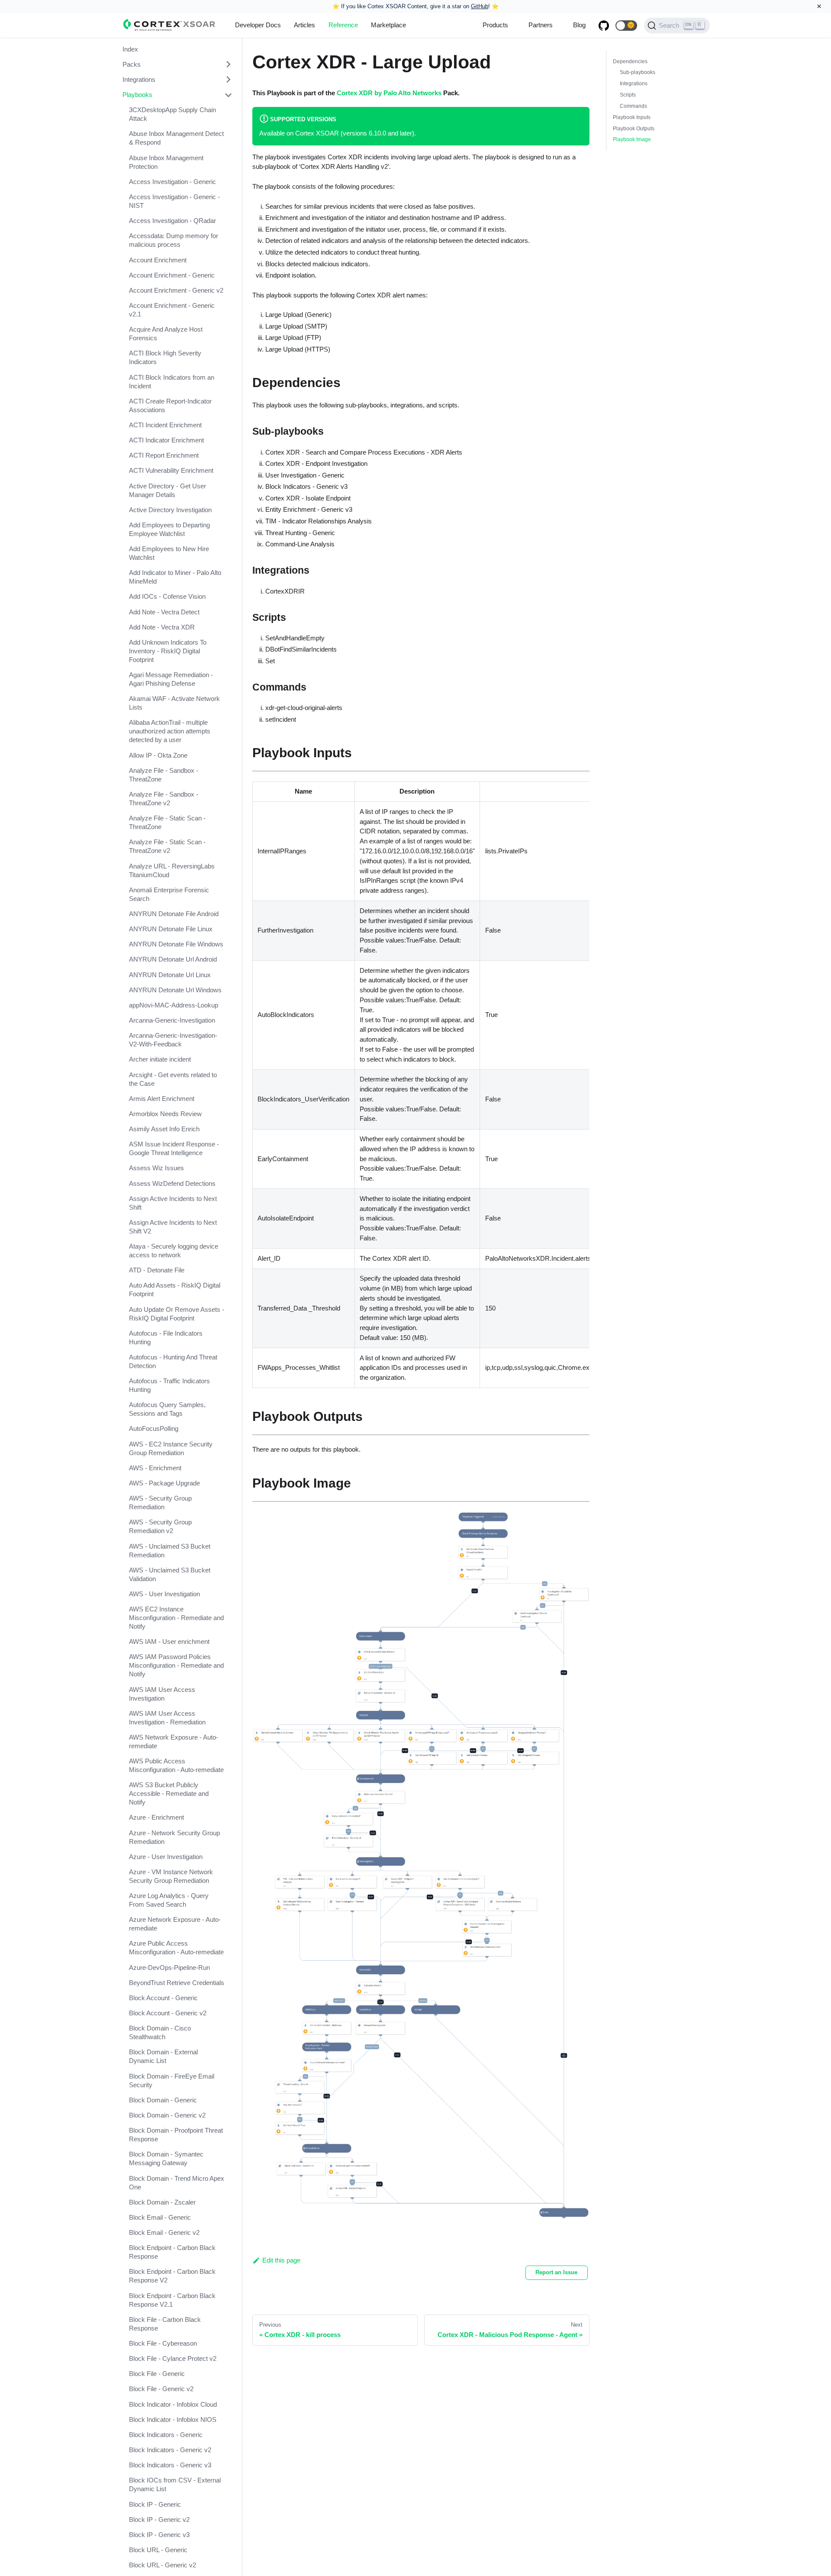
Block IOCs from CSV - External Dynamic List (175, 2485)
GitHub (480, 6)
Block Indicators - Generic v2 (170, 2450)
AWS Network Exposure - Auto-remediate (174, 1742)
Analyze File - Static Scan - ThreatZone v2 (167, 847)
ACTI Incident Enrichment (165, 425)
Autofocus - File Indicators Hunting (166, 1338)
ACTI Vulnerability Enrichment (171, 471)
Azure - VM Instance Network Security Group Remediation (171, 1876)
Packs (132, 64)
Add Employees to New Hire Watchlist (169, 554)
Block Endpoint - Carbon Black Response (172, 2252)
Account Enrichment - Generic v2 (176, 290)
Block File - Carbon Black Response (165, 2324)
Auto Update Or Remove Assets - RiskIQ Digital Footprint (177, 1314)
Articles (304, 25)
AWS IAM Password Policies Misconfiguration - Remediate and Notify (176, 1666)
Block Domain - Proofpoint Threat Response (176, 2135)
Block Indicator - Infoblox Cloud (173, 2404)
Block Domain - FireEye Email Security (172, 2080)
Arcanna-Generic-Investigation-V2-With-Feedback (173, 1040)
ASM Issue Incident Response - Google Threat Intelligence (174, 1149)
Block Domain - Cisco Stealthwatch (160, 2033)
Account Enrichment (158, 260)
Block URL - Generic (158, 2550)
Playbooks (137, 95)
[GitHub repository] (604, 26)
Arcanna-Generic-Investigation (172, 1021)
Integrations (139, 79)
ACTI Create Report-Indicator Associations (170, 405)
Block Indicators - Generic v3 (170, 2465)
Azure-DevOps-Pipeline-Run (169, 1968)
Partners (541, 25)
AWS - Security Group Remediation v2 (160, 1527)
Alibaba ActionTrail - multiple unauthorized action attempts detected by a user (170, 731)
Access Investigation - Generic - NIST (174, 201)
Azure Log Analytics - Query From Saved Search (169, 1900)
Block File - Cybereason (163, 2343)
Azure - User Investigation (166, 1857)
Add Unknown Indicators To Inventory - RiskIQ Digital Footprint (168, 651)
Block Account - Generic (163, 1998)
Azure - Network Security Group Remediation (174, 1837)
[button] (626, 26)
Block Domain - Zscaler (162, 2202)
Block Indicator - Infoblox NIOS (173, 2419)
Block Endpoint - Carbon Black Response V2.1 (172, 2300)
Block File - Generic (157, 2374)
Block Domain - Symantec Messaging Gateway (166, 2159)
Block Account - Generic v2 (168, 2013)
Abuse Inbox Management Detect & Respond (176, 138)
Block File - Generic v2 (161, 2389)
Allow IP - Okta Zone (158, 755)
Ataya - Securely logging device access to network (174, 1251)
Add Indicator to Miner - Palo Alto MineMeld (175, 577)
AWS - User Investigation (164, 1594)
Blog (579, 25)
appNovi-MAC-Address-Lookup (174, 1005)
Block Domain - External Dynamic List (163, 2057)
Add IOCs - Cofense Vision (167, 597)
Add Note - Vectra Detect (164, 612)
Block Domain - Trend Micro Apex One (177, 2183)
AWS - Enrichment (155, 1468)
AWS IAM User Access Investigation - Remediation (167, 1718)
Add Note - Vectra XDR (162, 627)
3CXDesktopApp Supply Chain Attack (172, 115)
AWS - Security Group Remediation (160, 1503)
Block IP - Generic (155, 2504)
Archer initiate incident (160, 1060)
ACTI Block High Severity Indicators (165, 358)
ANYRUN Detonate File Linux (171, 929)
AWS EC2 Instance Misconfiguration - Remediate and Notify (176, 1618)
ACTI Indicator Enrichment (166, 441)
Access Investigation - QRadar (172, 221)
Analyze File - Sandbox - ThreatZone (164, 775)
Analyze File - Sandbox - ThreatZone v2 (164, 799)
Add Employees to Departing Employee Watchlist (169, 529)
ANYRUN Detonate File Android (174, 914)
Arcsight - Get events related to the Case (173, 1079)
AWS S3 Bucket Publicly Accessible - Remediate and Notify (169, 1794)
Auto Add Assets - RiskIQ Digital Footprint (175, 1290)
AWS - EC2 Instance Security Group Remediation (171, 1448)
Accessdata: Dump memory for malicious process (174, 240)
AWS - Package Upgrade (164, 1483)
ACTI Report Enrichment (164, 456)
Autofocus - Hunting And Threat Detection (173, 1361)
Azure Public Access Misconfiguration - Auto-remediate (176, 1948)
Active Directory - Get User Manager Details (167, 490)
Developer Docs (258, 25)
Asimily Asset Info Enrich (164, 1129)
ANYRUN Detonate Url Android (173, 960)
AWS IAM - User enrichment (169, 1642)
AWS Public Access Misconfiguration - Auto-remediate (176, 1766)
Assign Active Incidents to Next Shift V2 (173, 1227)
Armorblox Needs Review (165, 1114)
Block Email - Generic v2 (164, 2232)
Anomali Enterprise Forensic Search (169, 894)
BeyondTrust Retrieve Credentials (177, 1983)
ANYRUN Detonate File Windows (176, 944)
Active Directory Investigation (170, 510)
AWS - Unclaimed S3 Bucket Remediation (170, 1551)
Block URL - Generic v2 (163, 2565)
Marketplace (388, 25)
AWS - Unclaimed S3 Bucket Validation (170, 1574)
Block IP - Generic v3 (159, 2535)
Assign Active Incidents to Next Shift (173, 1203)
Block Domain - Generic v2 (167, 2115)
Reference (343, 25)
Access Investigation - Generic (172, 182)
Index (130, 49)
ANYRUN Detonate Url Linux (170, 975)
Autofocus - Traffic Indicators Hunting (169, 1386)
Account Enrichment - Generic (172, 275)
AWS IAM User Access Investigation (162, 1694)
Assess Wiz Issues (156, 1168)
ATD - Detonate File (157, 1270)
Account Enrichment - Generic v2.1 (172, 310)
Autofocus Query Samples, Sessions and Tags (167, 1409)
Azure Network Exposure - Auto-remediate (175, 1924)
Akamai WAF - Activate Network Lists (174, 703)
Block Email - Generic (160, 2217)
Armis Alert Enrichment (162, 1099)
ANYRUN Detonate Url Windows (175, 990)
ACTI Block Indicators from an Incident (172, 382)
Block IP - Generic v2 (159, 2520)
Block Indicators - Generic (166, 2435)
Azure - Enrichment (156, 1818)
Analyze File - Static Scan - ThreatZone (167, 823)
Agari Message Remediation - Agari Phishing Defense (171, 680)
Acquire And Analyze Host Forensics (166, 334)
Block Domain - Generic (163, 2100)
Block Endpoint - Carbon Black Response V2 (172, 2276)
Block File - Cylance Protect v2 (173, 2359)
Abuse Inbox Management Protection (166, 162)
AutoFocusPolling (154, 1429)
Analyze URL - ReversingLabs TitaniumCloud (172, 870)
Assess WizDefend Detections (172, 1183)
